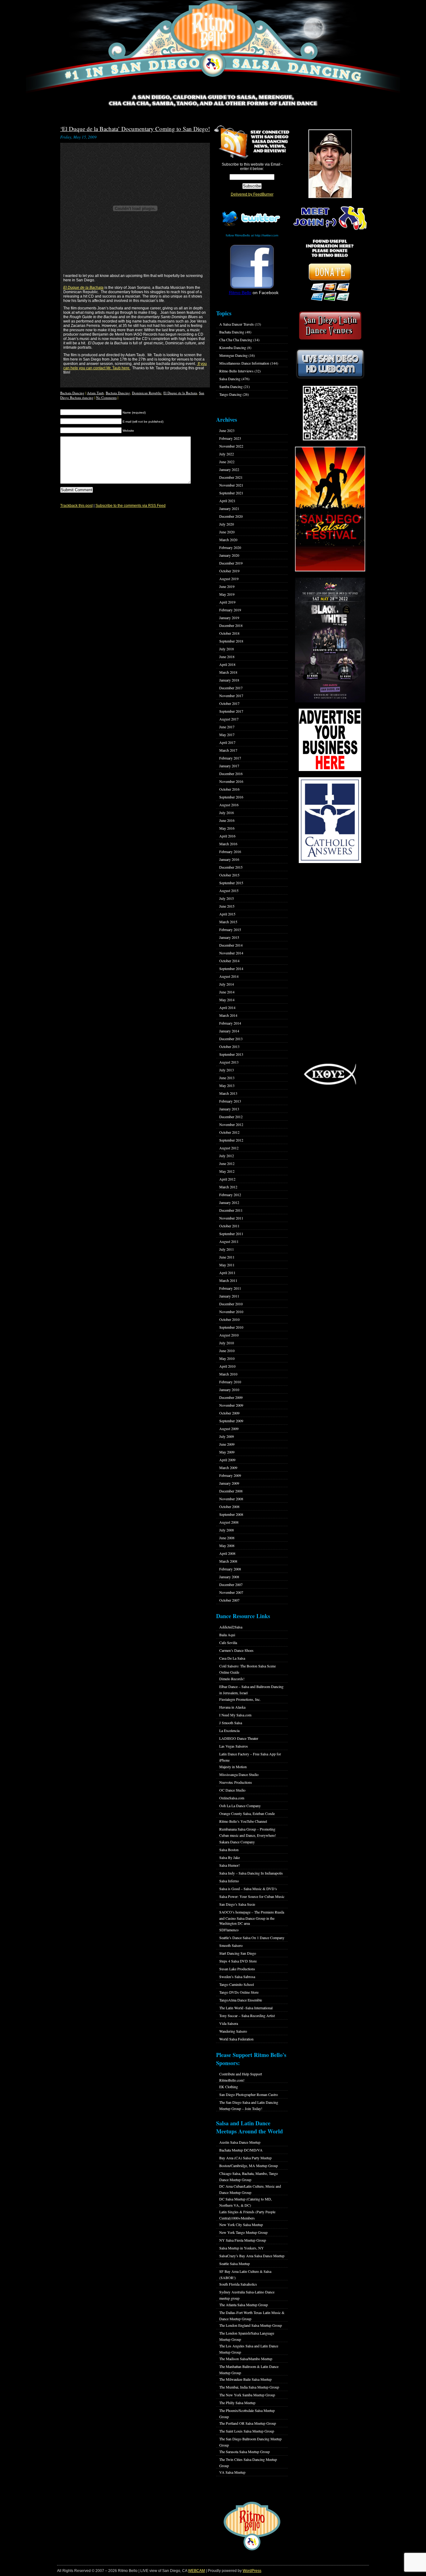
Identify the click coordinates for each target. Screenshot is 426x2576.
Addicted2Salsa (231, 1627)
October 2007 (229, 1600)
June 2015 (227, 906)
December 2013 (231, 1039)
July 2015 (227, 898)
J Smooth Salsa (231, 1723)
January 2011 (229, 1296)
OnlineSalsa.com (232, 1798)
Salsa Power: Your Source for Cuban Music (252, 1896)
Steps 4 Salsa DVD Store (238, 1961)
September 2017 (231, 711)
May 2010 (227, 1358)
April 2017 (227, 742)
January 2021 (229, 508)
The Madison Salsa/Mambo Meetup (246, 2359)
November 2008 (231, 1499)
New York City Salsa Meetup (241, 2224)
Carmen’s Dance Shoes (236, 1650)
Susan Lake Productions (237, 1969)
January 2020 (229, 555)
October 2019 (229, 571)
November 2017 (231, 696)
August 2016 (229, 805)
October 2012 (229, 1132)
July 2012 (227, 1156)
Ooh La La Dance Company (240, 1806)
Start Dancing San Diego (238, 1953)
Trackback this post (76, 506)
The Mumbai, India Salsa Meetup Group (249, 2387)
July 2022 (227, 454)
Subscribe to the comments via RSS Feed (131, 506)
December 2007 (231, 1584)
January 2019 (229, 618)
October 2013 (229, 1046)
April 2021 (227, 501)
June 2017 (227, 727)
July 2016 (227, 813)
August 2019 (229, 579)
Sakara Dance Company (237, 1842)
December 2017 (231, 688)
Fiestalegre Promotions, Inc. (240, 1699)
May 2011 (227, 1265)
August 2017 (229, 719)
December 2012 (231, 1117)
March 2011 (228, 1280)
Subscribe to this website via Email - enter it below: (252, 167)
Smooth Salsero (231, 1945)
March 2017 (228, 750)
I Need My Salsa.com (235, 1715)
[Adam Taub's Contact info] (197, 364)
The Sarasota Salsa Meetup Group (244, 2452)
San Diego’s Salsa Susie (237, 1904)
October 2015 (229, 875)
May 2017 (227, 735)
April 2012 (227, 1179)
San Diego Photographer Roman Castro (249, 2094)
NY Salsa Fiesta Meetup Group (243, 2240)
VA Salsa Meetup (232, 2472)
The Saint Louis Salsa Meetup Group (247, 2431)
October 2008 (229, 1506)
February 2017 (230, 758)
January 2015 (229, 937)
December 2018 (231, 625)
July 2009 (227, 1436)
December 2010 (231, 1304)
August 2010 (229, 1335)
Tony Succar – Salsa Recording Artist (247, 2016)
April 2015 (227, 914)
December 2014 (231, 945)
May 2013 (227, 1085)
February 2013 (230, 1101)
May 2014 (227, 1000)
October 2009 (229, 1413)
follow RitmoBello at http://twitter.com (252, 235)
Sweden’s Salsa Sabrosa (237, 1977)
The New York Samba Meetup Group (247, 2395)
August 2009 (229, 1429)
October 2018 (229, 633)
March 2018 (228, 672)
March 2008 (228, 1561)
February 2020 (230, 547)
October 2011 (229, 1226)
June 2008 (227, 1538)
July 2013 (227, 1070)
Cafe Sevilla (228, 1642)
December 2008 (231, 1491)
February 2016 (230, 851)
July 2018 (227, 649)
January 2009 (229, 1483)
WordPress (252, 2571)
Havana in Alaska (232, 1707)
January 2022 (229, 469)
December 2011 (231, 1210)
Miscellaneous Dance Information (244, 363)
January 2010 (229, 1390)
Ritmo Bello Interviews (236, 371)
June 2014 (227, 992)
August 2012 (229, 1148)
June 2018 (227, 657)
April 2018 (227, 664)
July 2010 (227, 1343)
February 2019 (230, 610)
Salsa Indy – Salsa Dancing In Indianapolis (251, 1873)
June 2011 (227, 1257)
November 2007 (231, 1592)
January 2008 (229, 1577)
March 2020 (228, 540)
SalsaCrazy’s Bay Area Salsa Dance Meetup (252, 2256)
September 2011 (231, 1234)
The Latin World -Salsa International (246, 2008)
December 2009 (231, 1397)
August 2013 (229, 1062)
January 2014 (229, 1031)
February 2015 (230, 929)
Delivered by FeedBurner (252, 194)
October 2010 (229, 1319)
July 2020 (227, 524)
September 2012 (231, 1140)
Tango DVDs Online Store (239, 1992)
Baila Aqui (227, 1635)
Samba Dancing (231, 386)
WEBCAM (196, 2571)
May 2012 (227, 1171)
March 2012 (228, 1187)
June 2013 (227, 1078)
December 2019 (231, 563)
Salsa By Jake (230, 1857)
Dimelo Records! (232, 1679)
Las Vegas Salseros (234, 1746)
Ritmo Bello (240, 293)
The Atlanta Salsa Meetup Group (244, 2305)
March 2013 (228, 1093)
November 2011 (231, 1218)
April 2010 (227, 1366)
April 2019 (227, 602)
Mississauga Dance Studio (239, 1774)
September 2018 (231, 641)
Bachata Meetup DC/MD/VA (241, 2150)
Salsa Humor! (230, 1865)
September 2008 (231, 1514)
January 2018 (229, 680)
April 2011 (227, 1273)
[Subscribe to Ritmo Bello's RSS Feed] (231, 142)
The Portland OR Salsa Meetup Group (248, 2423)
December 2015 (231, 867)
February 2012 (230, 1195)
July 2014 (227, 984)
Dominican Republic (147, 393)
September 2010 (231, 1327)
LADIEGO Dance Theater (239, 1738)
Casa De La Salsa (232, 1658)
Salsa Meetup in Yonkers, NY (242, 2248)
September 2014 (231, 968)
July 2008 (227, 1530)
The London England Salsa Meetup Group (251, 2325)
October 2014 (229, 961)
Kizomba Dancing (233, 347)
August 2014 (229, 976)
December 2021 (231, 477)
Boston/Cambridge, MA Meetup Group (249, 2166)
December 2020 (231, 516)
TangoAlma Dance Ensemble (241, 2000)
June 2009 (227, 1444)
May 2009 (227, 1452)
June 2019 (227, 586)
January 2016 (229, 859)
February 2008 (230, 1569)
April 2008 (227, 1553)
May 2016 (227, 828)
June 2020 (227, 532)
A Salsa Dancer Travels (237, 324)
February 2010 (230, 1382)
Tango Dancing (230, 394)
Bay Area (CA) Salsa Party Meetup (245, 2158)
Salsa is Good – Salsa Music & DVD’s (248, 1889)
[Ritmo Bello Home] (213, 47)
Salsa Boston (229, 1850)
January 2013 (229, 1109)
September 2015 (231, 883)
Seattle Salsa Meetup (235, 2263)
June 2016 (227, 820)
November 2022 (231, 446)
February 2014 (230, 1023)
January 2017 (229, 766)
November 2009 (231, 1405)
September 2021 (231, 493)
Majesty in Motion (233, 1767)
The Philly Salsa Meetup (237, 2403)
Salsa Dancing (230, 379)
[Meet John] (330, 164)
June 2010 (227, 1351)
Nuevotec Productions (236, 1782)
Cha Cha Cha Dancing (236, 340)
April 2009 (227, 1460)
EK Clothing (229, 2087)
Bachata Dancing (72, 393)
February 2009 (230, 1475)
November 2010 (231, 1312)
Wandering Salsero (233, 2031)
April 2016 (227, 836)
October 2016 (229, 789)
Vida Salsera (229, 2023)
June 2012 (227, 1163)
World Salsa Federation (236, 2039)
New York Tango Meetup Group (243, 2232)
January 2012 (229, 1202)
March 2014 (228, 1015)
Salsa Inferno (229, 1881)
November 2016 (231, 781)
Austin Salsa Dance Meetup (240, 2142)
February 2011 (230, 1288)
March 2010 (228, 1374)
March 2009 (228, 1467)
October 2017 (229, 703)
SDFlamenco (229, 1930)
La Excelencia (229, 1730)
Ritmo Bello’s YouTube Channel (243, 1821)
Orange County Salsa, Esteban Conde (247, 1813)
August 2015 (229, 890)
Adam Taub (95, 393)
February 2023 (230, 438)
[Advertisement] (330, 963)
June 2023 (227, 430)
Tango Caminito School (237, 1984)
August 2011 (229, 1241)
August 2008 (229, 1522)
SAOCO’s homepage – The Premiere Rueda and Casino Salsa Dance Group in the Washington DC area (252, 1918)
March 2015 (228, 922)
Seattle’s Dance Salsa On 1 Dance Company (252, 1938)
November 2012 (231, 1124)
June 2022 (227, 462)
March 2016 (228, 844)
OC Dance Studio (232, 1790)
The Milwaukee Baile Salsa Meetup (245, 2379)
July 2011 (227, 1249)
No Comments (106, 398)
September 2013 (231, 1054)
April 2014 (227, 1007)
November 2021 (231, 485)
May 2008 (227, 1545)
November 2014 (231, 953)
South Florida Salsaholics (238, 2284)
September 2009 (231, 1421)
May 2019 (227, 594)
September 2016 (231, 797)
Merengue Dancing (233, 355)
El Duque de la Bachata (83, 288)
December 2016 (231, 774)
